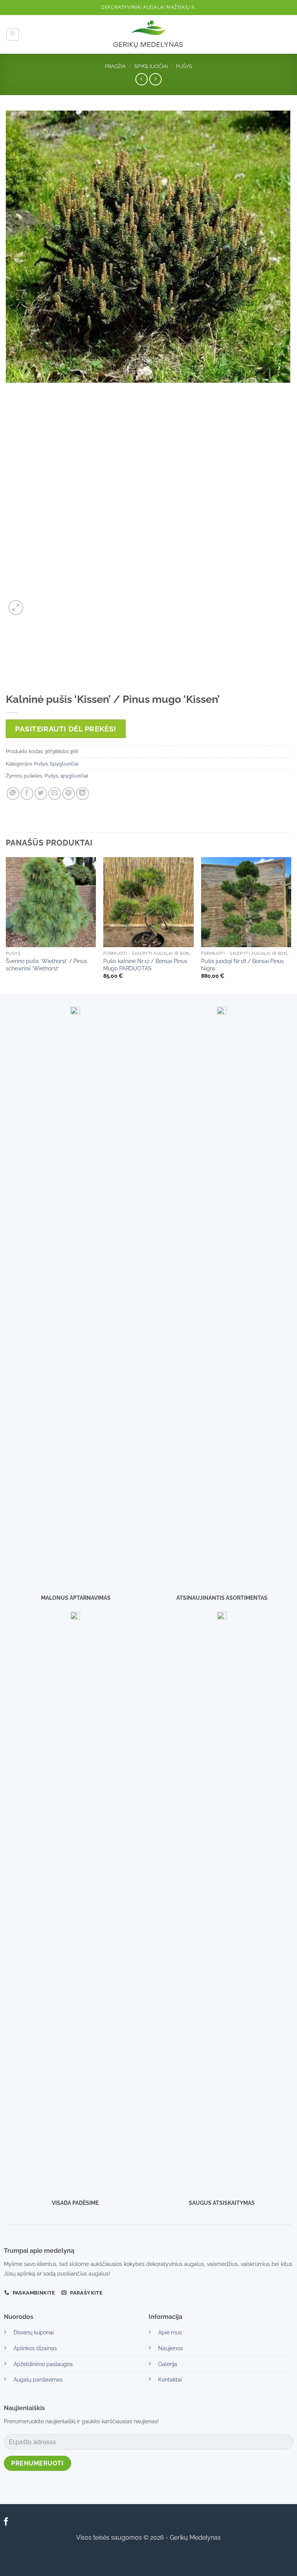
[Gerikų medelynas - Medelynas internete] (148, 34)
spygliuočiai (74, 776)
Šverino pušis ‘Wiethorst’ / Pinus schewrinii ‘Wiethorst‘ (46, 965)
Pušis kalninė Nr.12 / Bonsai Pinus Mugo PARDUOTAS (145, 965)
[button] (13, 34)
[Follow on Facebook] (6, 2522)
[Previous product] (155, 79)
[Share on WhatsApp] (13, 794)
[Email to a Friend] (55, 794)
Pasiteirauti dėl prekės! (66, 729)
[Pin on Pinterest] (69, 794)
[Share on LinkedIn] (83, 794)
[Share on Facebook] (27, 794)
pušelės (33, 776)
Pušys (184, 66)
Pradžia (115, 66)
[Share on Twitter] (41, 794)
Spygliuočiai (151, 66)
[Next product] (141, 79)
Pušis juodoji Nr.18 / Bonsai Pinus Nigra (242, 965)
